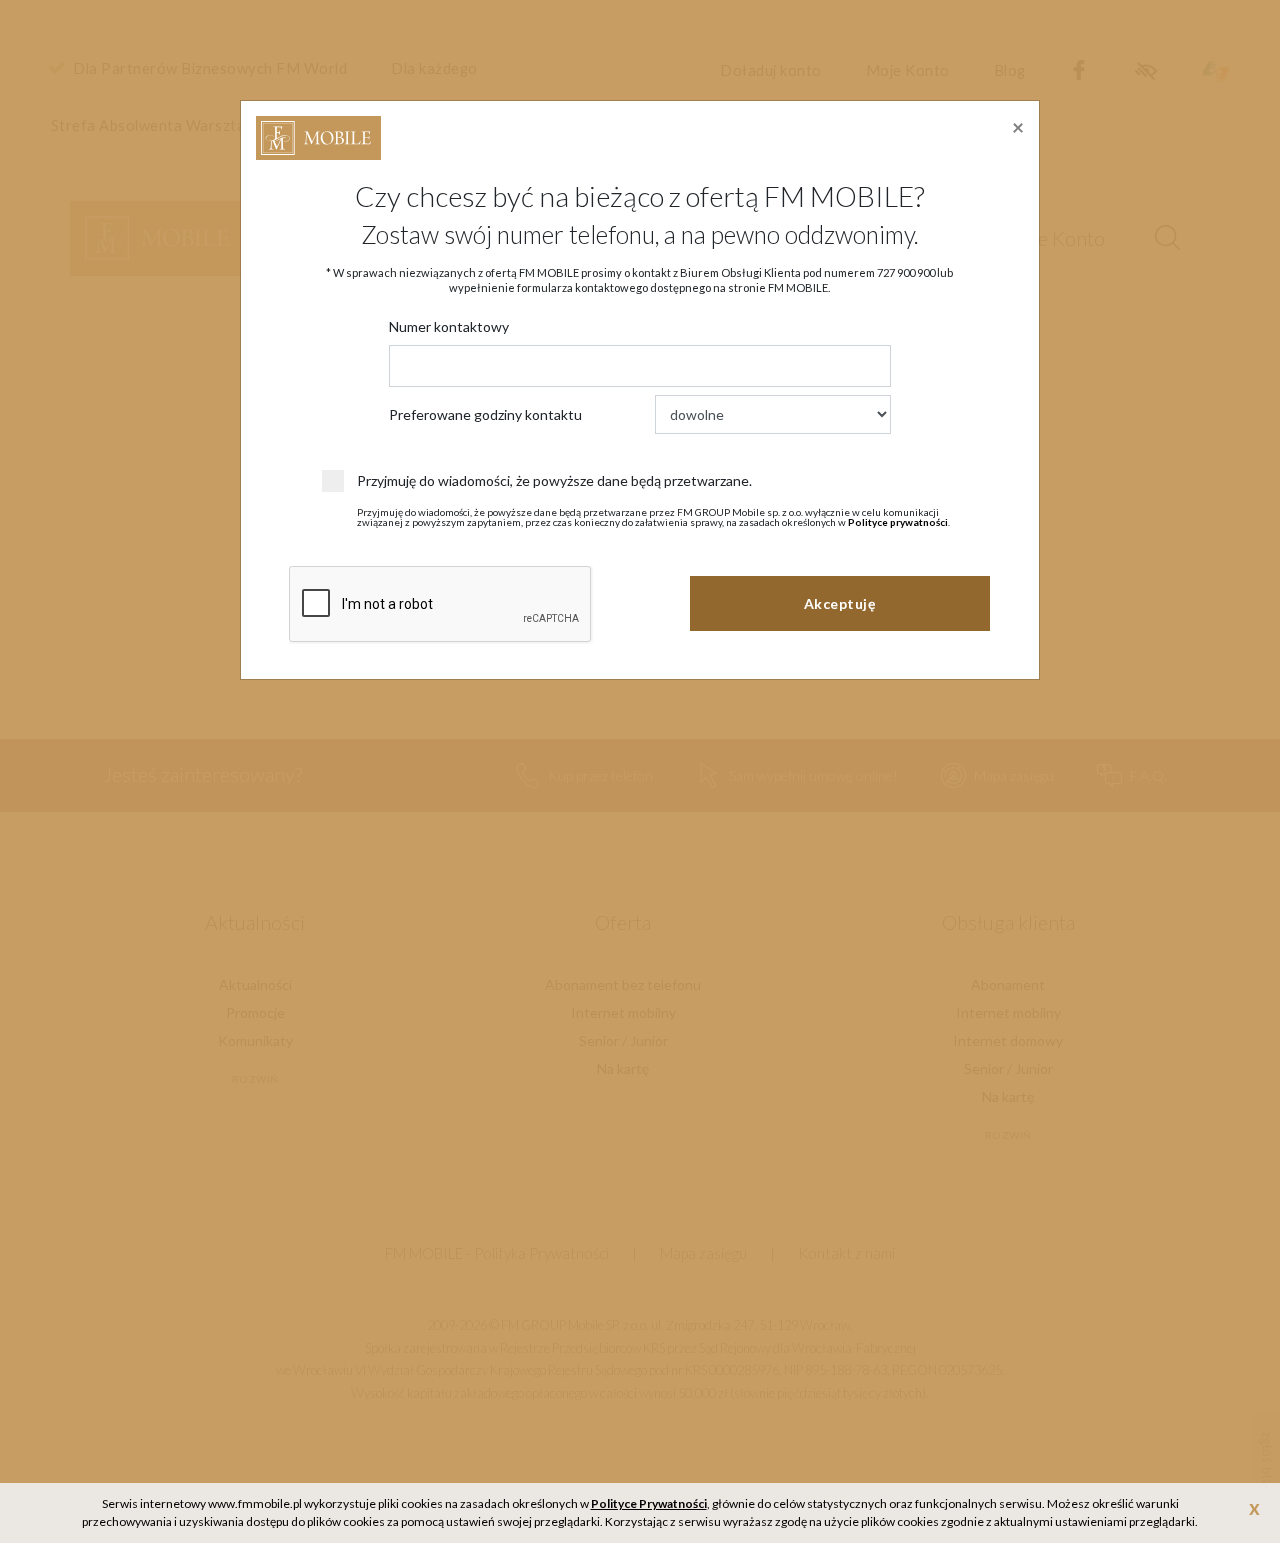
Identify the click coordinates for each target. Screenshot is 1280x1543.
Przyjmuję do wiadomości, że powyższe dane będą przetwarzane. (554, 480)
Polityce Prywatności (649, 1503)
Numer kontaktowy (449, 326)
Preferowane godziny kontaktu (485, 414)
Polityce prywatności (898, 522)
